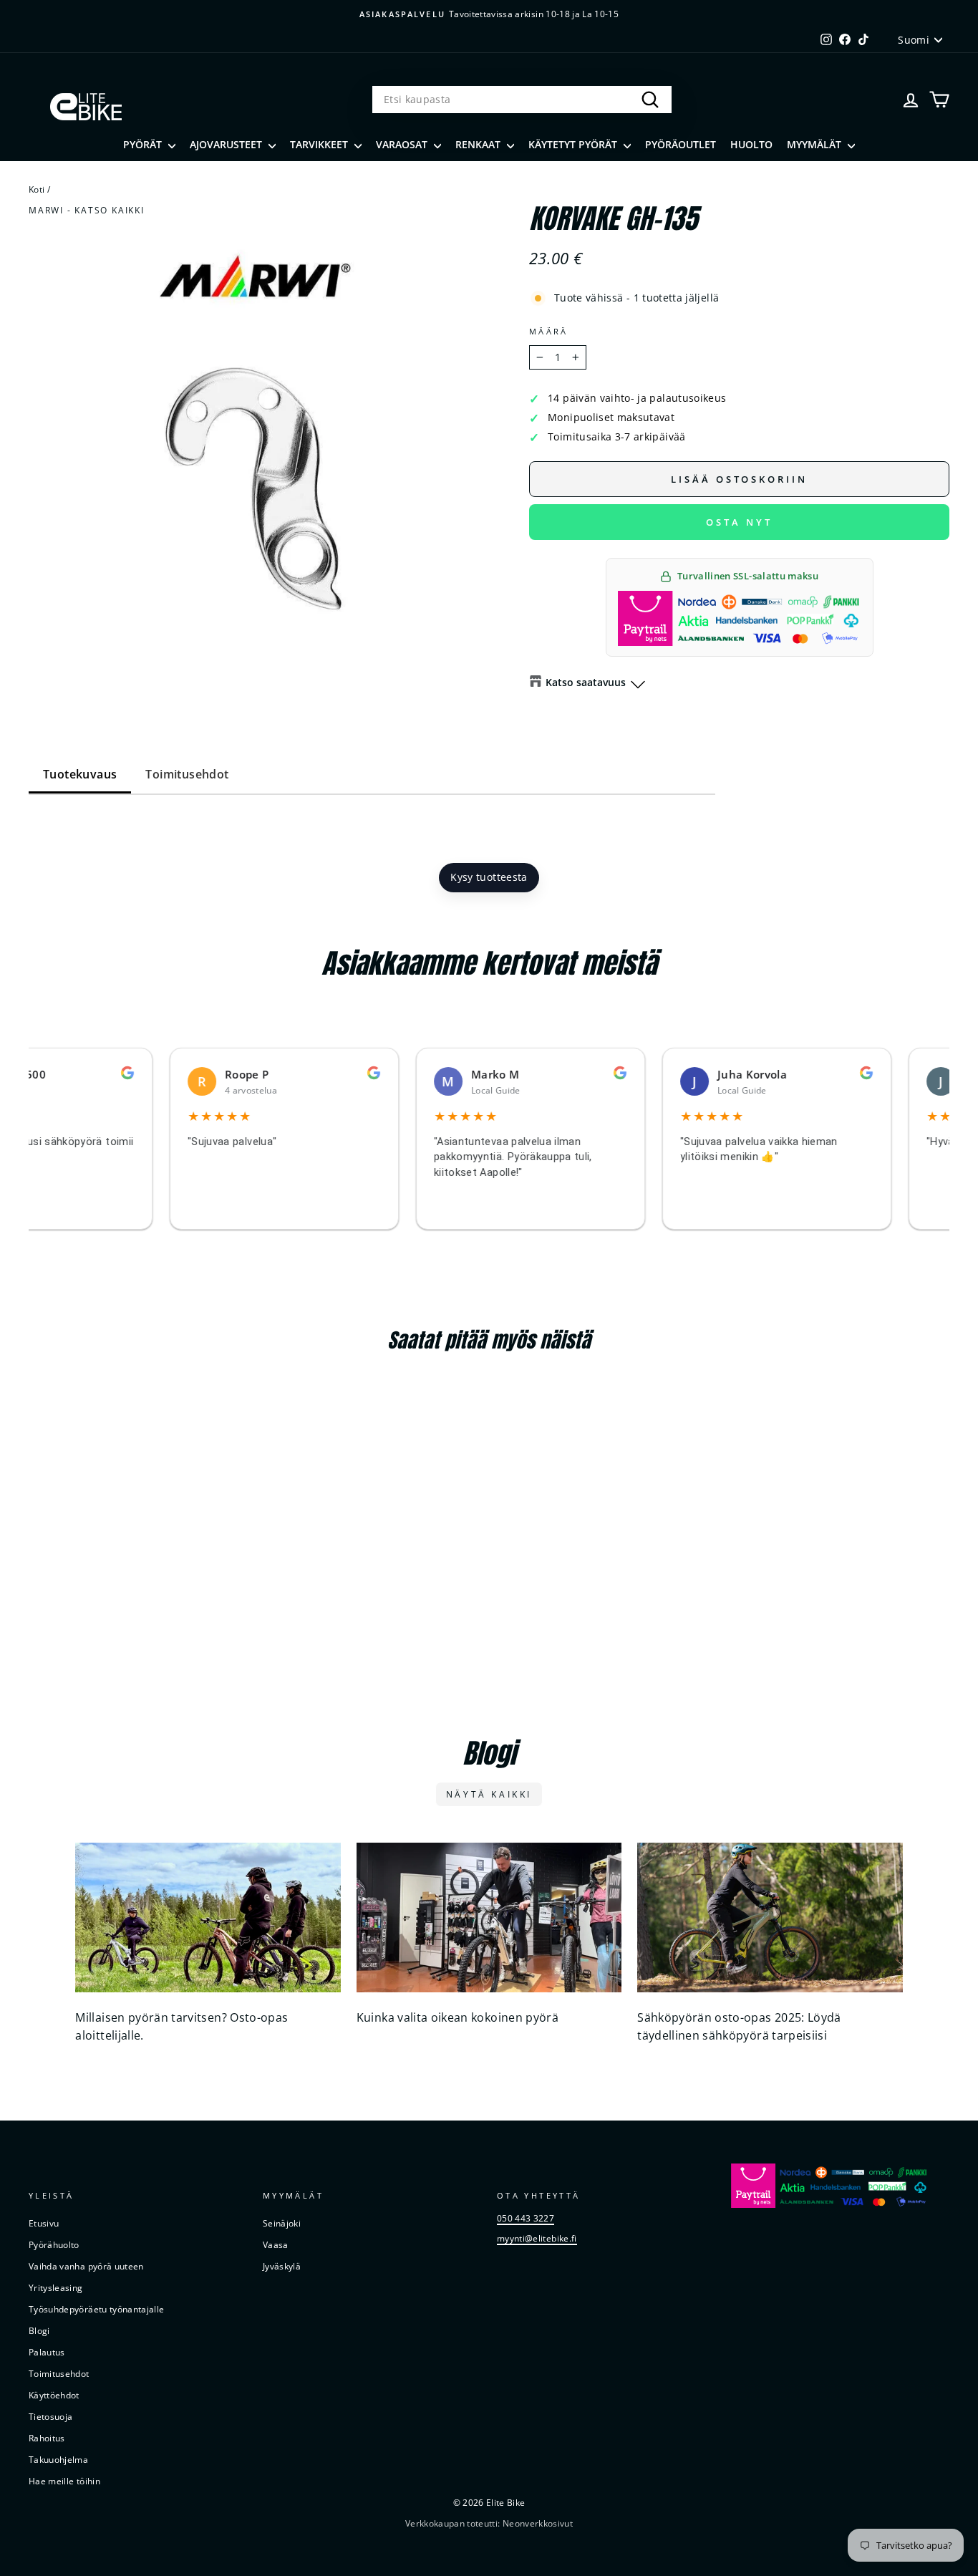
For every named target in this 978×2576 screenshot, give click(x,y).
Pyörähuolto (54, 2244)
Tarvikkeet (320, 144)
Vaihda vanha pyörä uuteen (86, 2266)
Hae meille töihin (64, 2481)
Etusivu (44, 2223)
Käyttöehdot (54, 2395)
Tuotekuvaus (80, 774)
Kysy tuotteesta (489, 877)
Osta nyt (739, 522)
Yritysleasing (56, 2287)
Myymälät (815, 144)
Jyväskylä (282, 2266)
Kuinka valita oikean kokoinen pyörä (457, 2017)
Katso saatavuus (586, 682)
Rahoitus (47, 2438)
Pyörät (144, 144)
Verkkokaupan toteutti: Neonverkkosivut (489, 2523)
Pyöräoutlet (681, 144)
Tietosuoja (51, 2416)
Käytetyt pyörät (574, 144)
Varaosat (403, 144)
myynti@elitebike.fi (537, 2238)
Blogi (39, 2330)
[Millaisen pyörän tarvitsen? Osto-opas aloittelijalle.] (208, 1917)
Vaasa (276, 2244)
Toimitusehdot (187, 774)
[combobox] (522, 100)
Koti (37, 189)
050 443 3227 (526, 2218)
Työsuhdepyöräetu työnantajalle (97, 2309)
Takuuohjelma (58, 2459)
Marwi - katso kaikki (87, 210)
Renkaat (479, 144)
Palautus (47, 2352)
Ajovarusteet (227, 144)
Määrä (549, 331)
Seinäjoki (282, 2223)
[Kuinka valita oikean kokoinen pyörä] (489, 1917)
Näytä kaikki (489, 1794)
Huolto (751, 144)
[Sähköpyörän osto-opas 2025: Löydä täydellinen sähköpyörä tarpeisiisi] (770, 1917)
